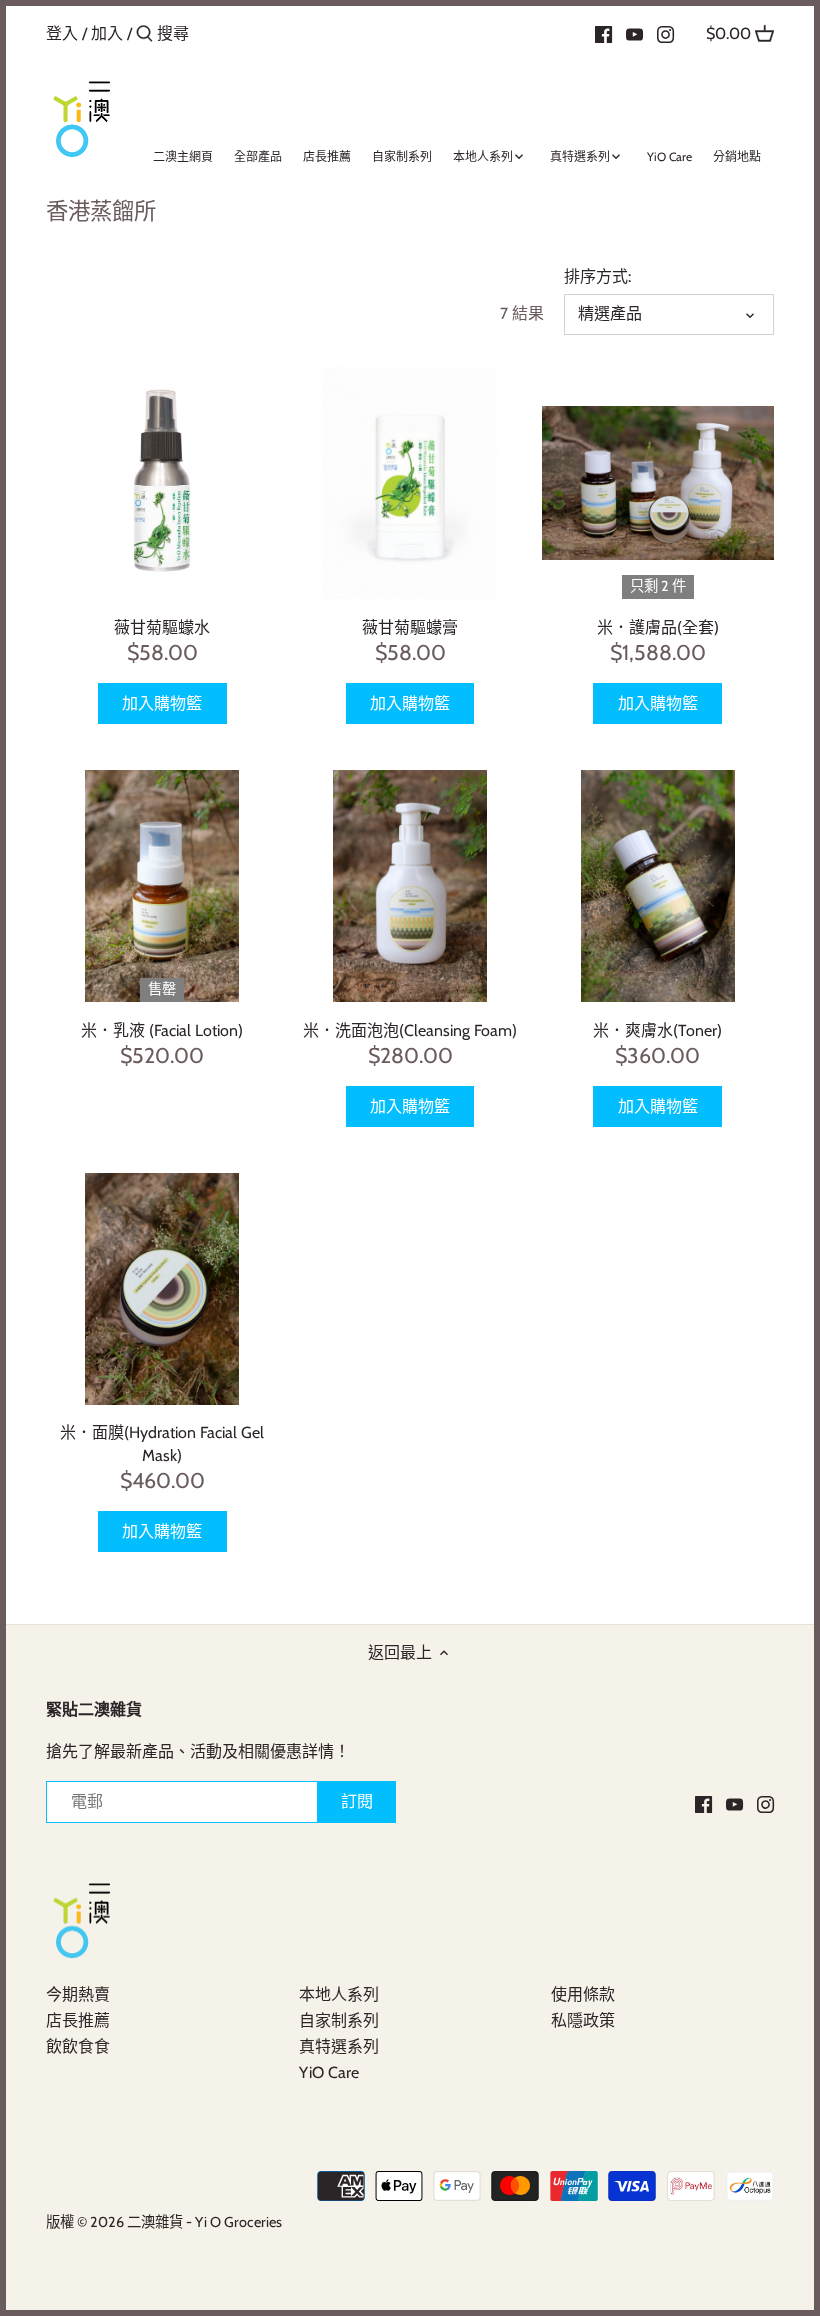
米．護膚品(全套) (658, 627)
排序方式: (597, 276)
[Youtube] (634, 33)
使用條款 (583, 1994)
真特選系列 (339, 2046)
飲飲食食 (78, 2046)
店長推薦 (78, 2020)
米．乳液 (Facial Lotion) (162, 1030)
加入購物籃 (162, 703)
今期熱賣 (78, 1994)
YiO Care (329, 2072)
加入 (107, 33)
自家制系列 (339, 2020)
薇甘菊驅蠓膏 (410, 627)
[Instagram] (665, 33)
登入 (62, 33)
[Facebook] (603, 33)
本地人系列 (339, 1994)
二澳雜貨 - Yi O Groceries (204, 2222)
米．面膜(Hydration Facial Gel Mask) (162, 1443)
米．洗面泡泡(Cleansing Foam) (410, 1030)
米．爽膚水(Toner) (657, 1030)
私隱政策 (583, 2020)
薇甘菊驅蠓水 (162, 627)
